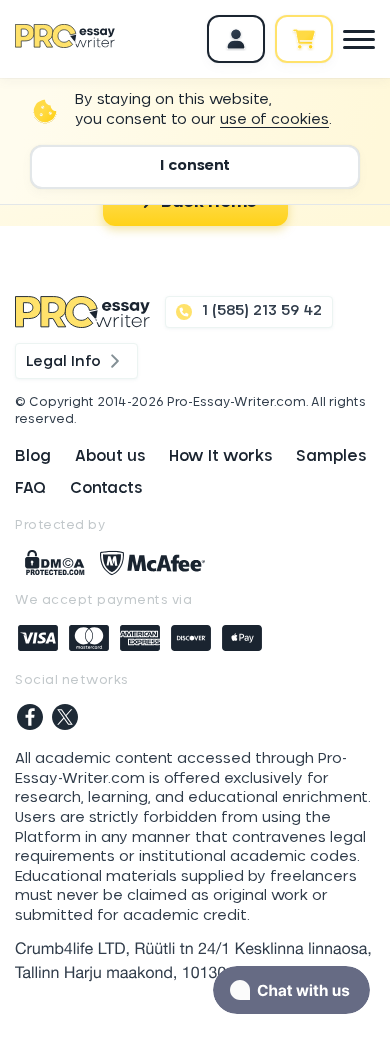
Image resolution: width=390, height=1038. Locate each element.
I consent (195, 166)
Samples (331, 456)
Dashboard (236, 39)
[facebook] (30, 719)
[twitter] (65, 719)
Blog (33, 456)
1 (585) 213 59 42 (262, 311)
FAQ (30, 488)
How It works (220, 456)
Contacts (106, 488)
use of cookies (274, 120)
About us (110, 456)
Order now (304, 39)
